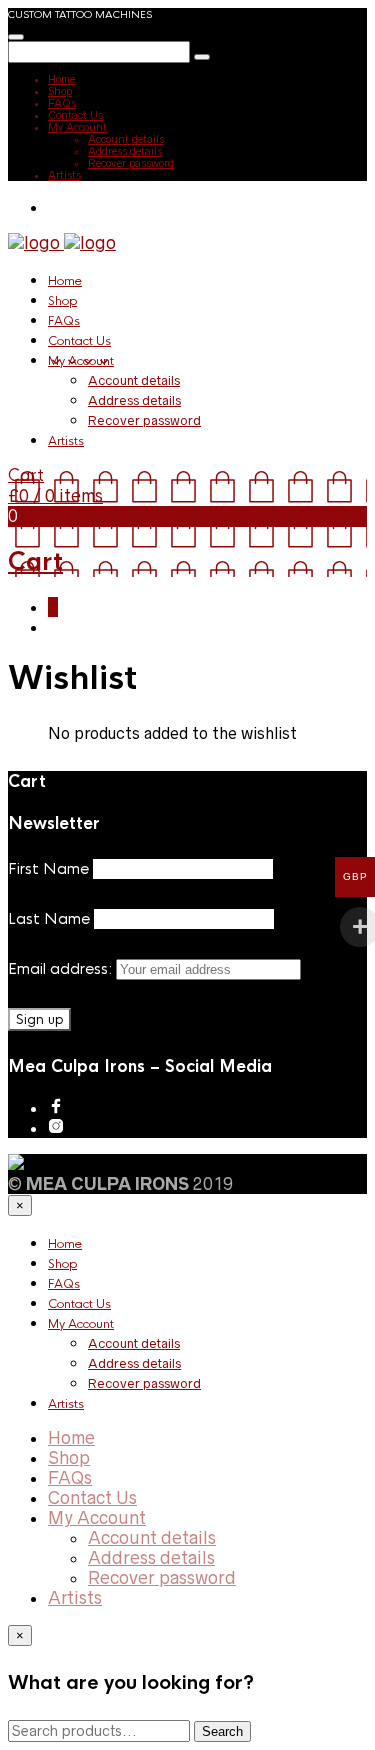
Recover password (131, 163)
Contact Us (75, 115)
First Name (48, 868)
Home (61, 79)
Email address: (62, 968)
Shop (60, 91)
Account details (126, 139)
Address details (125, 151)
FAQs (62, 103)
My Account (77, 127)
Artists (64, 175)
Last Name (49, 918)
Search (222, 1731)
